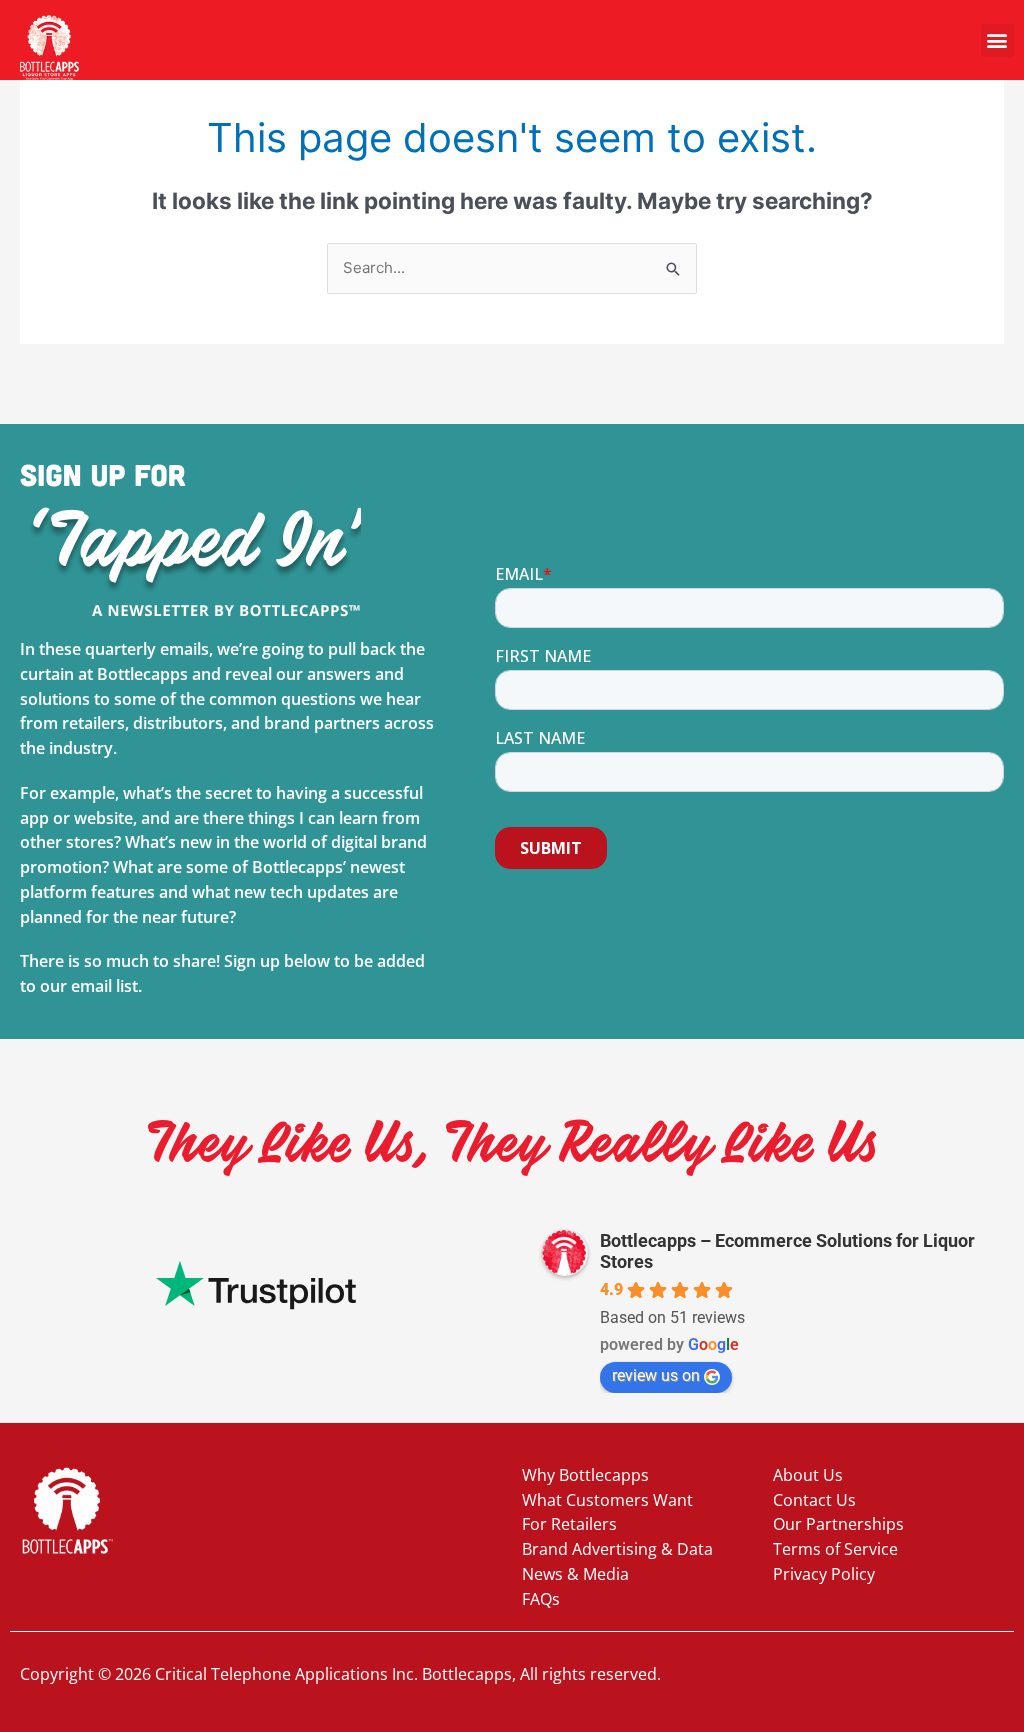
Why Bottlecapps (585, 1475)
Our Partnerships (838, 1524)
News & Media (575, 1574)
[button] (997, 40)
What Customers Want (607, 1500)
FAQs (541, 1599)
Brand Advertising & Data (617, 1549)
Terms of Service (835, 1549)
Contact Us (814, 1500)
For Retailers (569, 1524)
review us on (656, 1375)
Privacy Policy (824, 1574)
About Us (808, 1475)
